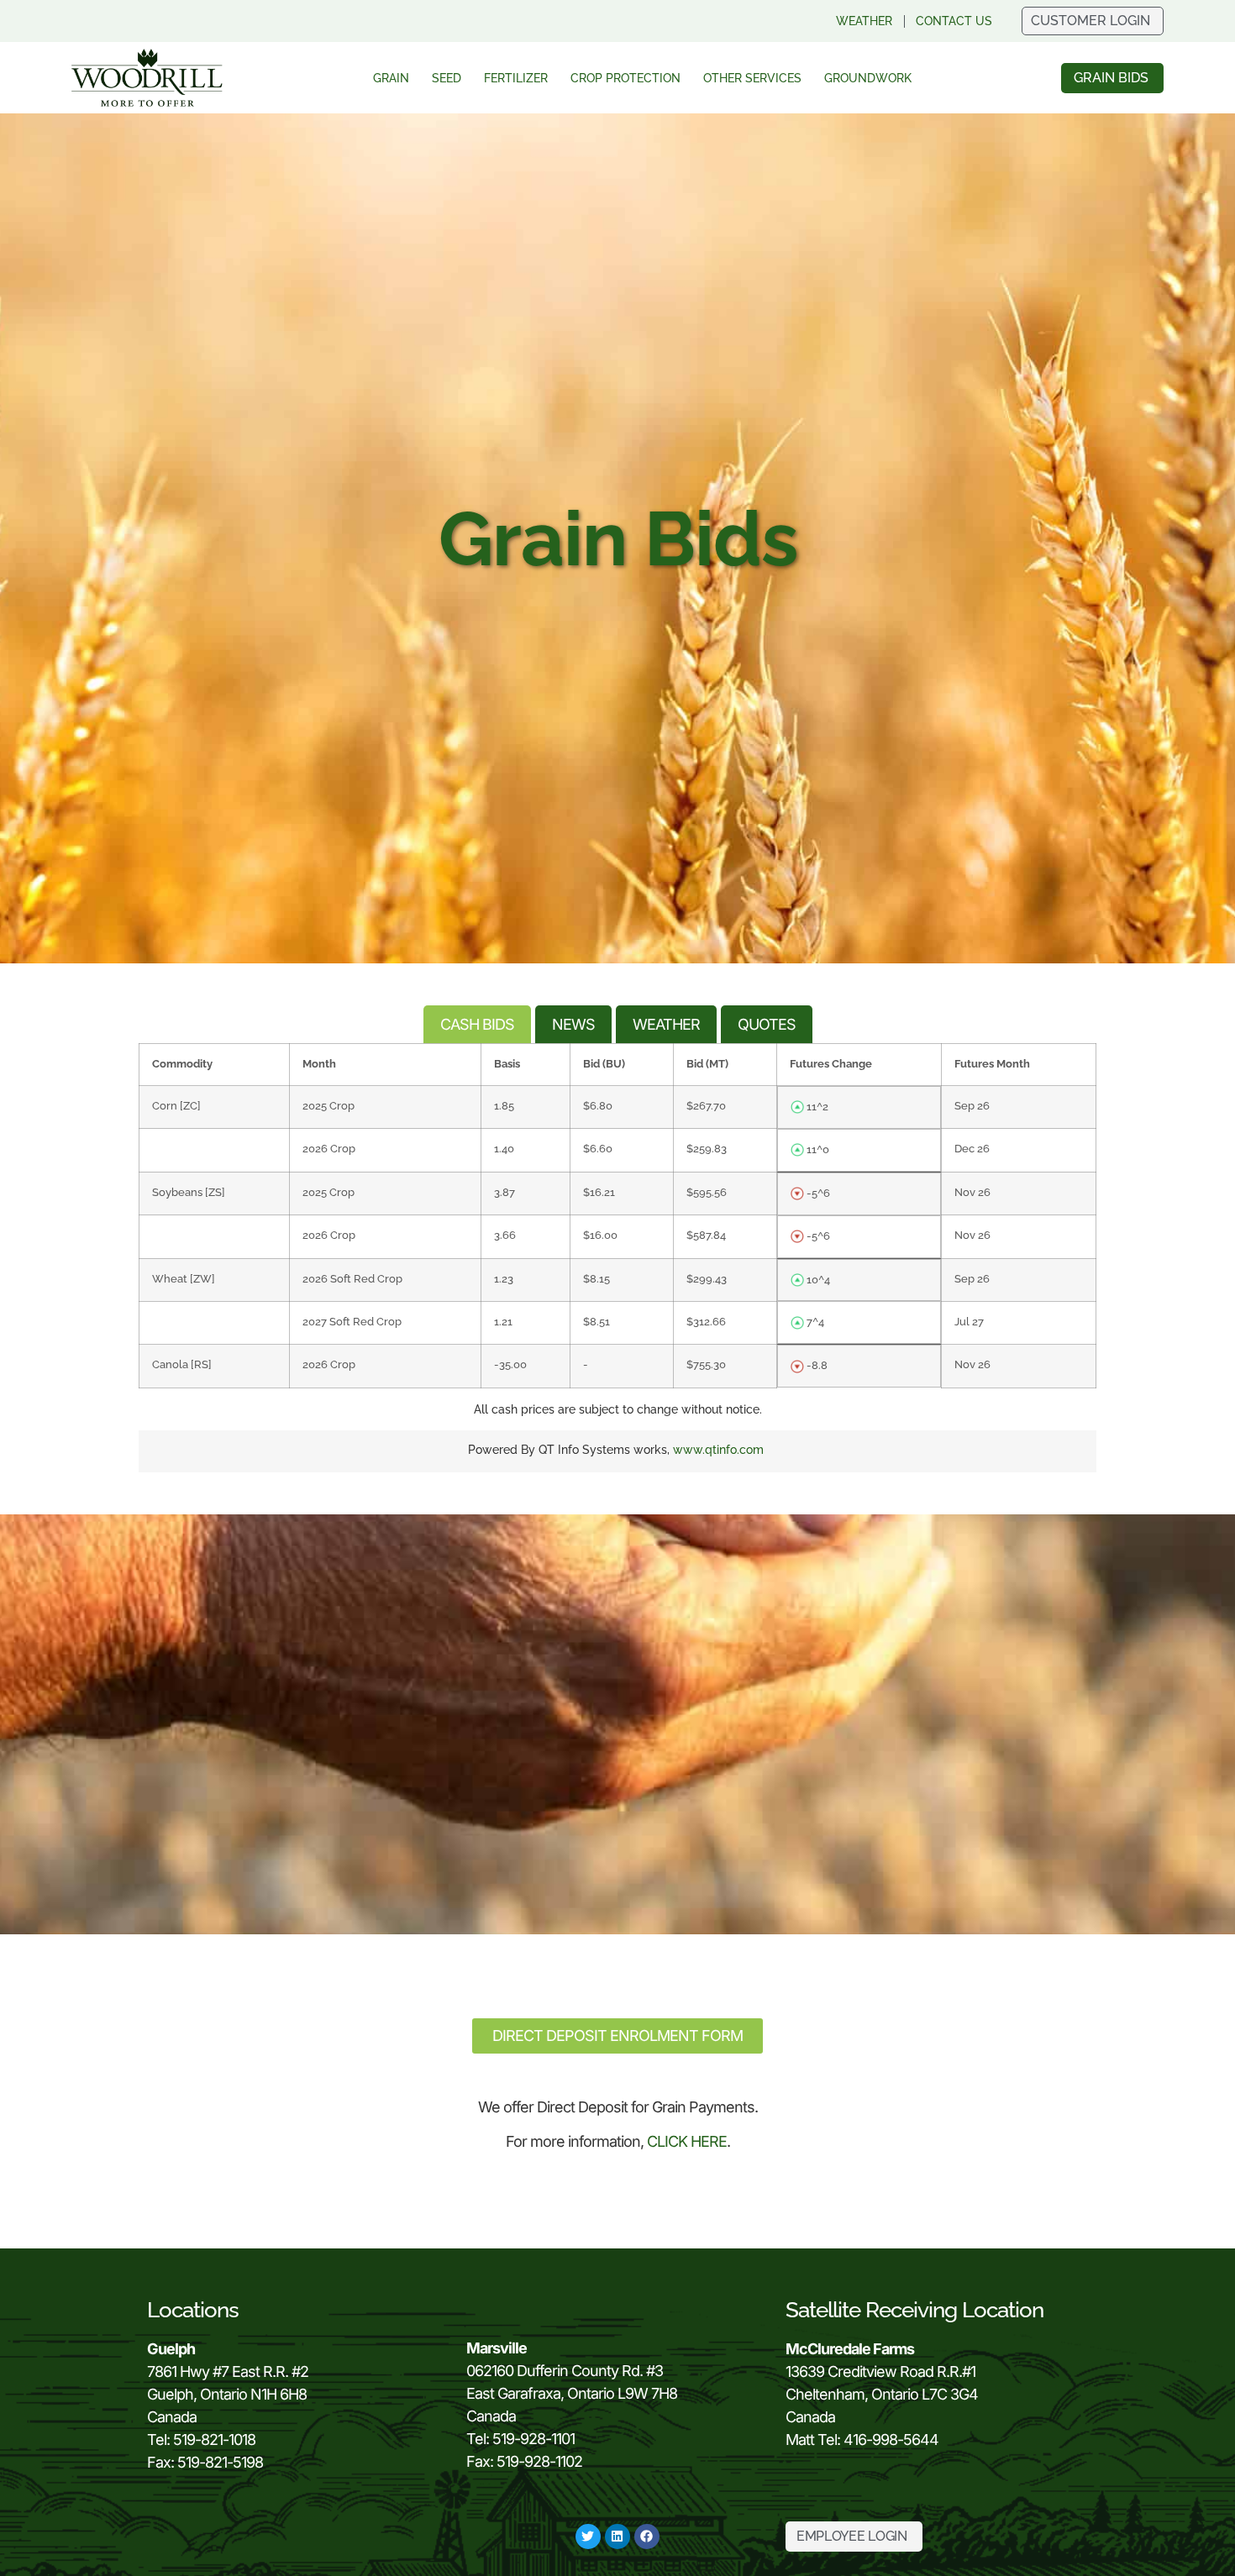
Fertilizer (516, 78)
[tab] (477, 1024)
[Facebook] (647, 2537)
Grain (391, 78)
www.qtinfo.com (718, 1450)
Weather (864, 21)
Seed (447, 78)
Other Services (752, 78)
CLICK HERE (687, 2141)
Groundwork (868, 78)
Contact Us (954, 21)
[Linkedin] (617, 2537)
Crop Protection (625, 78)
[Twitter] (588, 2537)
